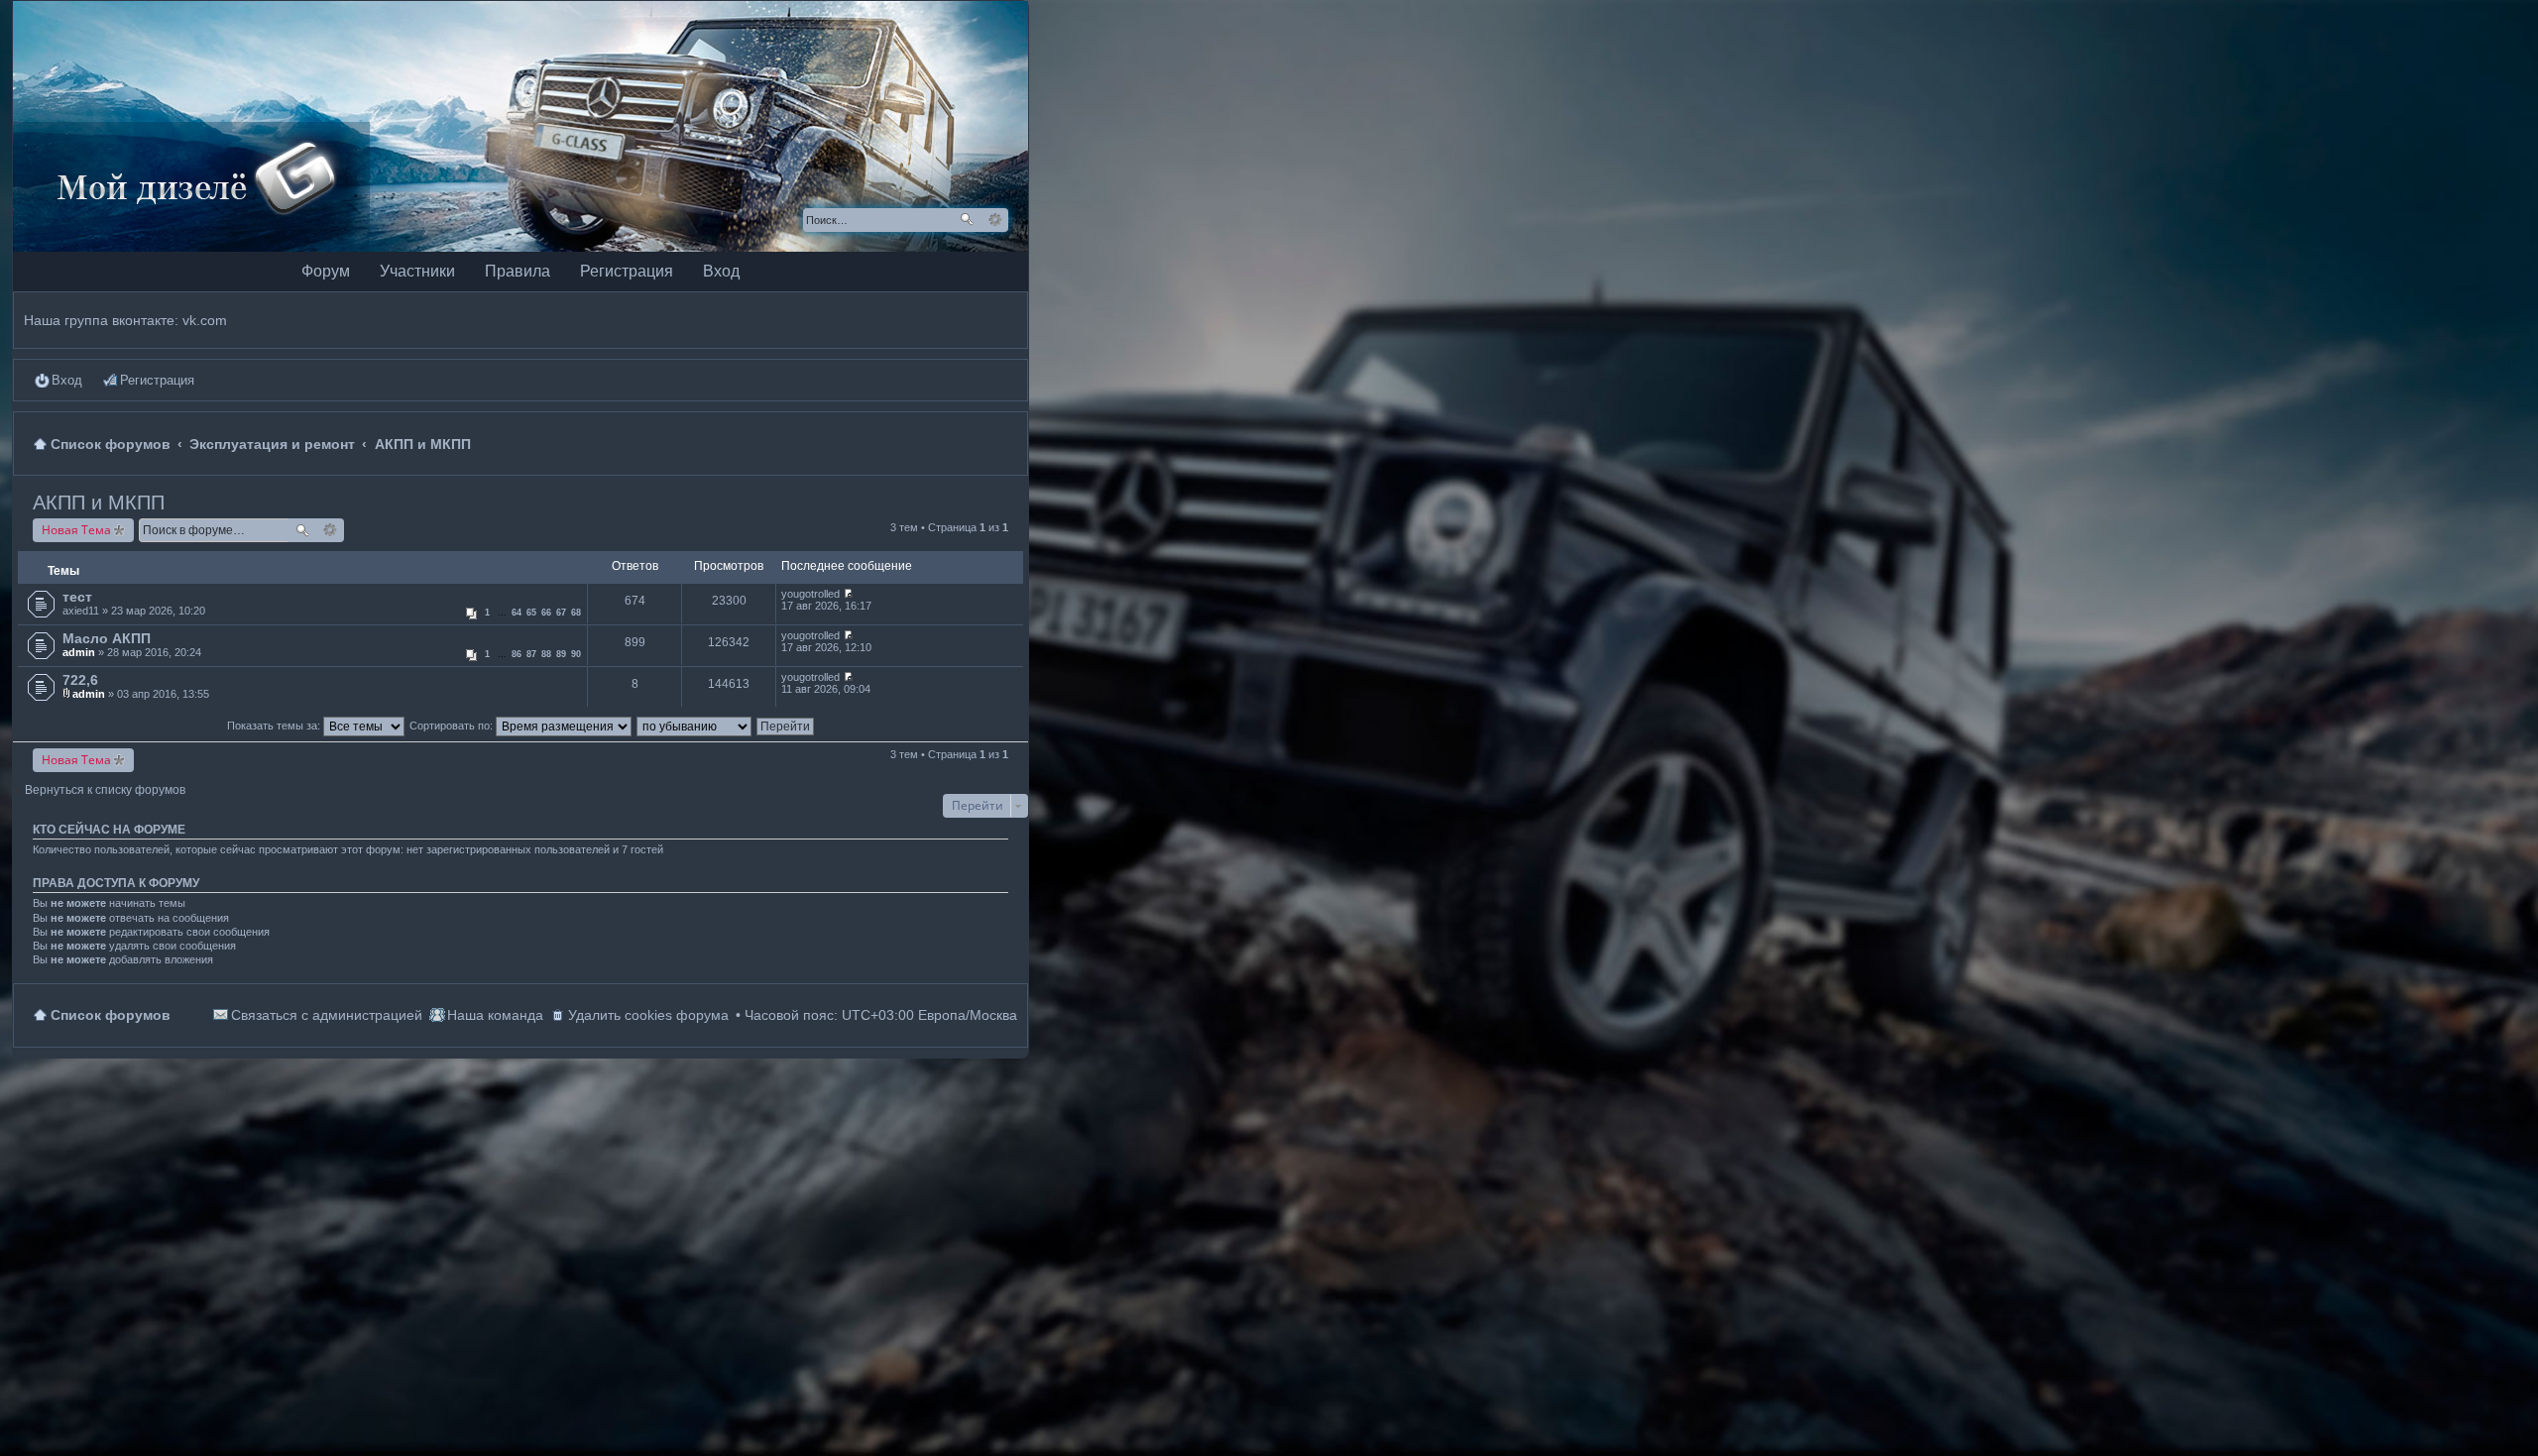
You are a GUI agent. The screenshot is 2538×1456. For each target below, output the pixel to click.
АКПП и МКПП (99, 503)
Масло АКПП (107, 638)
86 (517, 654)
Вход (721, 271)
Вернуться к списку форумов (105, 790)
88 (546, 654)
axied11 (81, 611)
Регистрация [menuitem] (157, 380)
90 (576, 654)
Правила (518, 271)
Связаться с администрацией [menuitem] (327, 1015)
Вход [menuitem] (67, 380)
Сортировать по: (453, 726)
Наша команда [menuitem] (495, 1015)
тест (77, 597)
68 (576, 613)
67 (561, 613)
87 (531, 654)
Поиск (967, 220)
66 (546, 613)
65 (531, 613)
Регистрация (627, 271)
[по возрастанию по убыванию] (695, 726)
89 (561, 654)
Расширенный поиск (995, 220)
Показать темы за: (275, 726)
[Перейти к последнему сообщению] (848, 594)
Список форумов (111, 1015)
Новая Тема (76, 530)
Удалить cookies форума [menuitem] (648, 1015)
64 (517, 613)
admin (79, 652)
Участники (417, 271)
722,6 (80, 680)
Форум (326, 271)
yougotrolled (810, 594)
